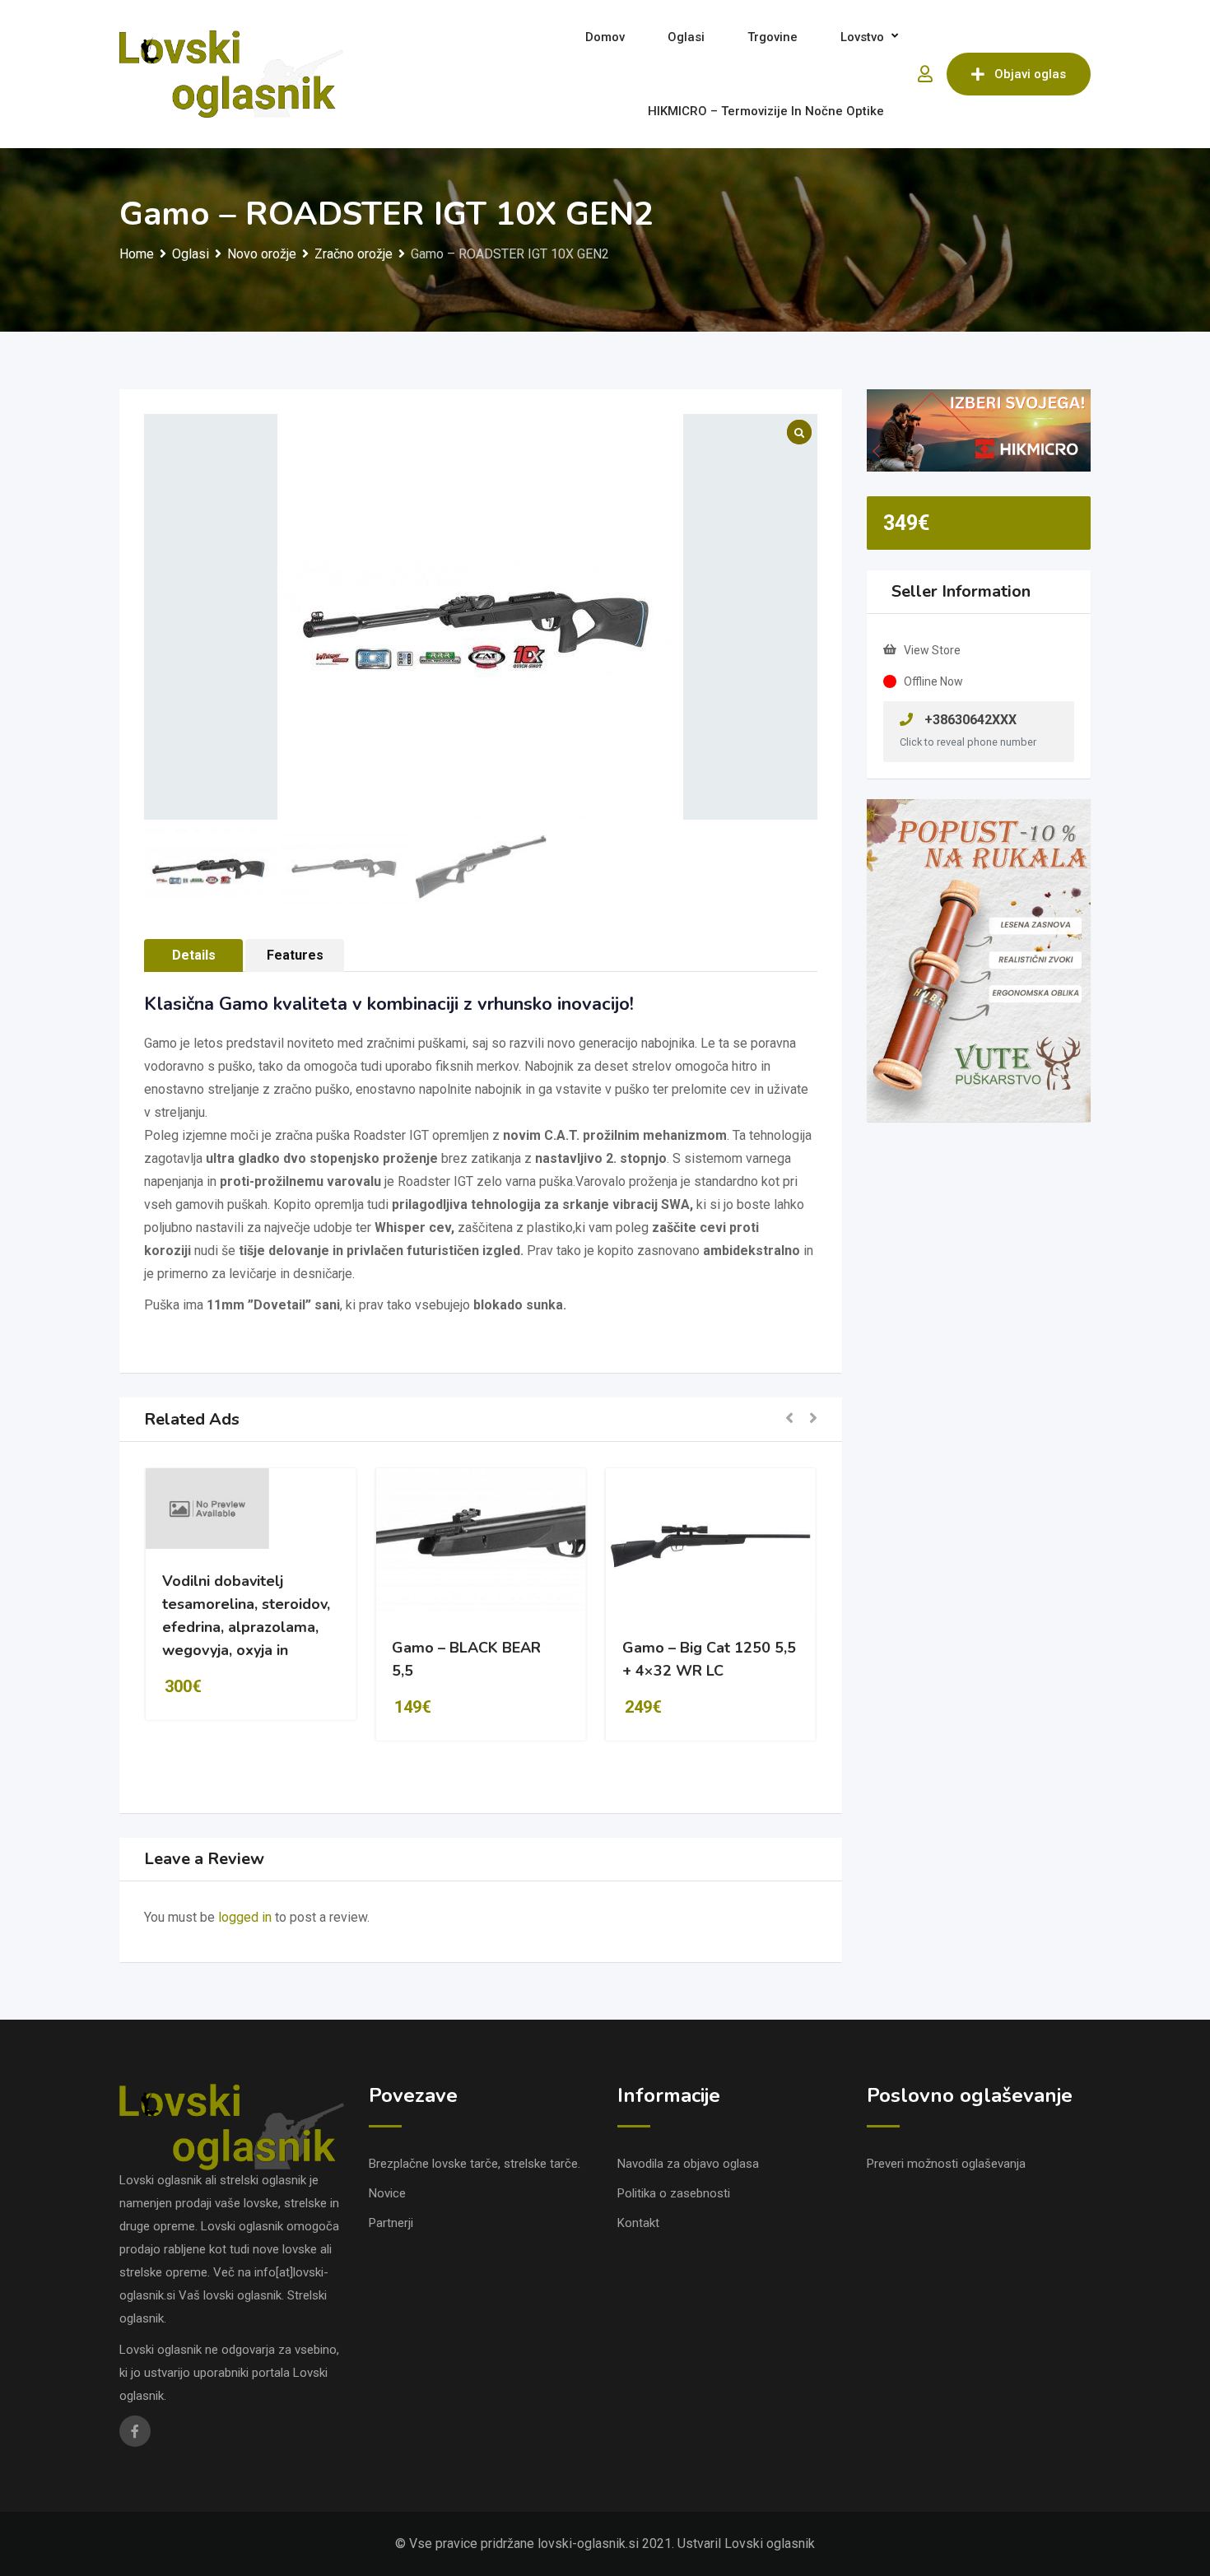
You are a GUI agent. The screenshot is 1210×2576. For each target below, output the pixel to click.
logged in (245, 1917)
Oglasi (686, 37)
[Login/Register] (925, 74)
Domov (605, 37)
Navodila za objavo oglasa (688, 2164)
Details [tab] (194, 955)
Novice (387, 2193)
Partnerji (391, 2223)
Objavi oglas (1030, 74)
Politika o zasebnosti (674, 2193)
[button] (789, 1419)
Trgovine (773, 37)
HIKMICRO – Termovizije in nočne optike (766, 111)
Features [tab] (295, 955)
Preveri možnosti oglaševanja (946, 2164)
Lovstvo (862, 37)
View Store (932, 650)
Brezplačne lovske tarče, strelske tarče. (475, 2164)
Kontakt (638, 2223)
